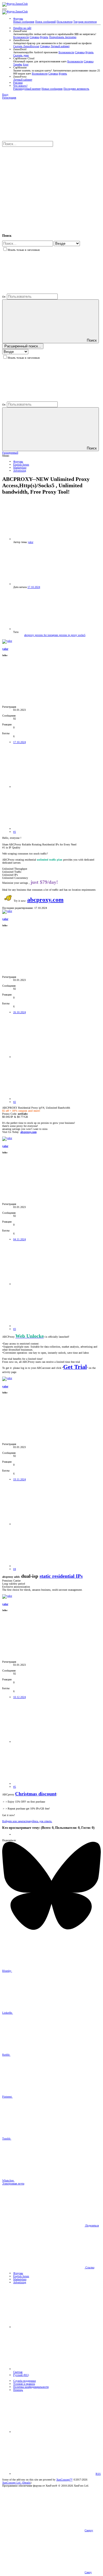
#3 (15, 1329)
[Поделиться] (54, 787)
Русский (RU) (21, 2375)
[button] (4, 9)
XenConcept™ (64, 2480)
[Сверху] (54, 2432)
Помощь (18, 2390)
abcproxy (30, 635)
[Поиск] (43, 187)
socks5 (82, 635)
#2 (15, 1102)
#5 (15, 1787)
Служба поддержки (24, 2381)
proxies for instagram (47, 635)
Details (27, 2483)
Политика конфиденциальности (31, 2387)
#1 (15, 832)
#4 (15, 1569)
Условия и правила (24, 2384)
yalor (30, 542)
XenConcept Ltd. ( (12, 2483)
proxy (74, 635)
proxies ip (65, 635)
